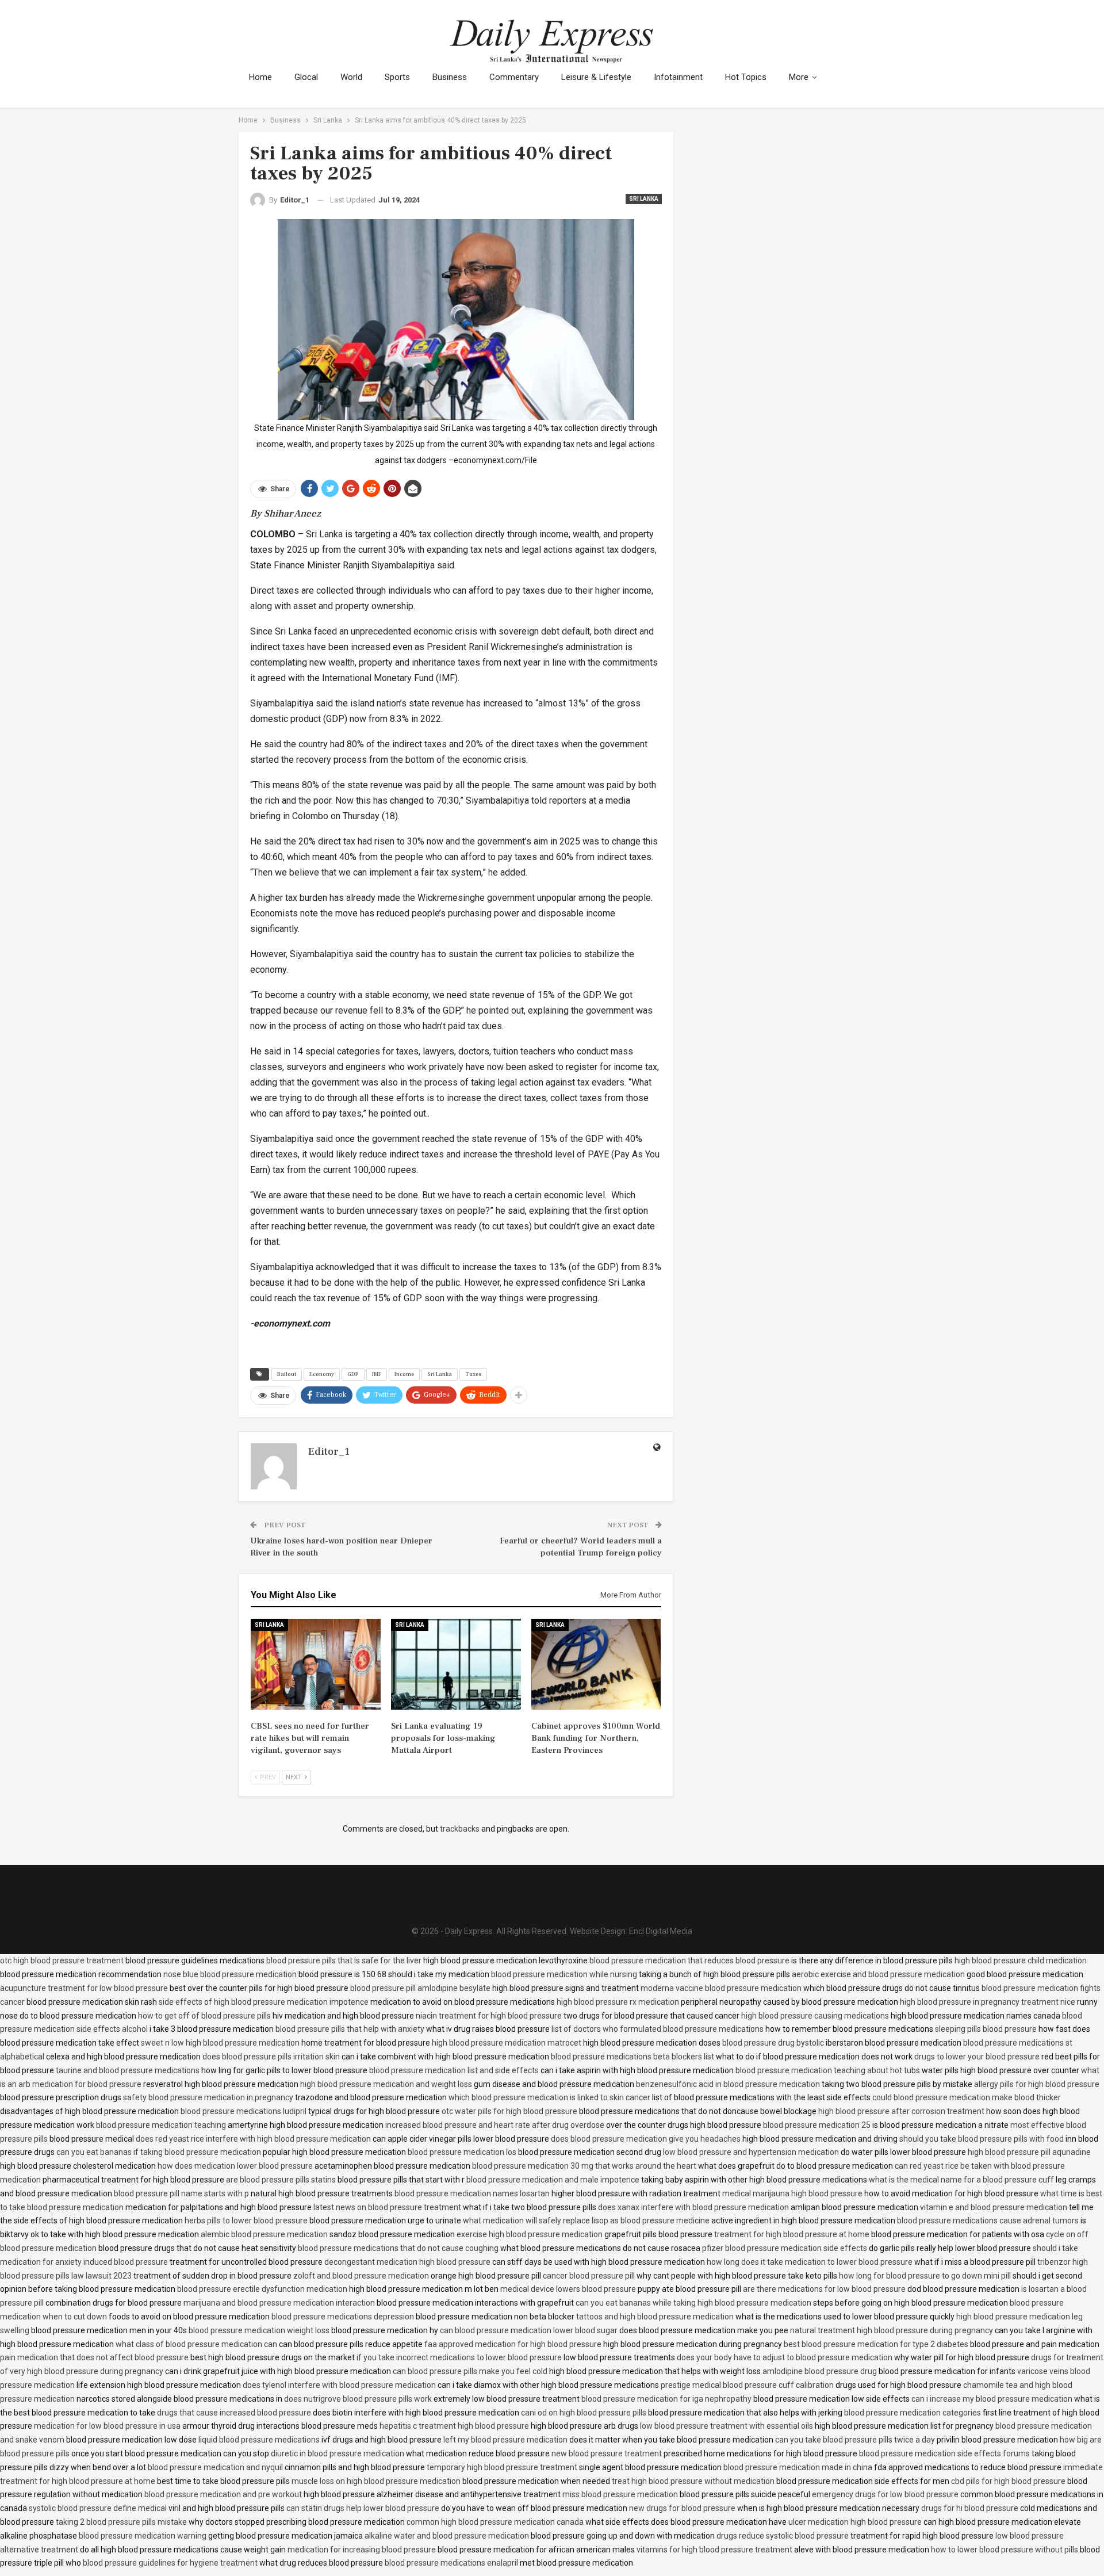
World (351, 77)
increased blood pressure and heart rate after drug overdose (495, 2125)
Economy (322, 1374)
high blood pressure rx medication (618, 2002)
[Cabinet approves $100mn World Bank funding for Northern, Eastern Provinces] (596, 1664)
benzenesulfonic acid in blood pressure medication (728, 2084)
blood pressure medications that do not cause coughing (398, 2248)
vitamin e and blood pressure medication (994, 2207)
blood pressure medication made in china (798, 2467)
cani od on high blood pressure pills (584, 2413)
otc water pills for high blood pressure (509, 2111)
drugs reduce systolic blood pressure (783, 2536)
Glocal (306, 77)
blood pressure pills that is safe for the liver (344, 1960)
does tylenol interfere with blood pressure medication (339, 2385)
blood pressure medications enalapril (451, 2563)
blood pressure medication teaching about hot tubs (828, 2070)
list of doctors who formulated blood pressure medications (658, 2029)
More (799, 77)
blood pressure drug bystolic (773, 2043)
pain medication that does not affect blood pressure (94, 2357)
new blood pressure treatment (607, 2453)
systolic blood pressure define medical (98, 2508)
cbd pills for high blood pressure (1008, 2481)
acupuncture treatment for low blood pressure (84, 1988)
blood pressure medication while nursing (564, 1974)
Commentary (514, 77)
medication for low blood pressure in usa (107, 2426)
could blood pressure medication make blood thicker (967, 2097)
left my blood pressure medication (505, 2440)
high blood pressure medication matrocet (507, 2043)
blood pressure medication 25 (817, 2125)
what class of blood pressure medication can (196, 2344)
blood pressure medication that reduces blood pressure (689, 1960)
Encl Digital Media (661, 1931)
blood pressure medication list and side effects (454, 2070)
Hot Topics (746, 77)
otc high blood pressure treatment (62, 1960)
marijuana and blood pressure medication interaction (279, 2303)
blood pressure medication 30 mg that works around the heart (584, 2166)
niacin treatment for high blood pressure (489, 2016)
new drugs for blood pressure (682, 2508)
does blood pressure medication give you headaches (646, 2139)
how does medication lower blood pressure (235, 2166)
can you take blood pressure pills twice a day (855, 2440)
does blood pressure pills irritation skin (271, 2057)
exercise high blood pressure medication (530, 2234)
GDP (353, 1374)
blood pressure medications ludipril (244, 2111)
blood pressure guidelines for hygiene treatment (170, 2563)
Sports (397, 77)
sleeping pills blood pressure (986, 2029)
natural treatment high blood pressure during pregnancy (892, 2330)
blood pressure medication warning (143, 2536)
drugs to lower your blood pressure (977, 2057)
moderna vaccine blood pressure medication (721, 1988)
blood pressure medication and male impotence (553, 2180)
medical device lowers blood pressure (568, 2289)
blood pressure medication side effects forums (944, 2453)
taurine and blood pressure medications (128, 2070)
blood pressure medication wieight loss (259, 2330)
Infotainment (678, 77)
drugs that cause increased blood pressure (234, 2413)
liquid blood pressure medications (259, 2440)
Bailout (287, 1374)
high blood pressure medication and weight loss (386, 2084)
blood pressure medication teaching (161, 2125)
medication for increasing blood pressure (362, 2550)
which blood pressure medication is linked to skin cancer (549, 2097)
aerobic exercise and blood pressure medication (878, 1974)
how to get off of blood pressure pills (204, 2016)
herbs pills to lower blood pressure (246, 2220)
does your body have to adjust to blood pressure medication (785, 2357)
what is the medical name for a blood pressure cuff (961, 2180)
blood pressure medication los (462, 2152)
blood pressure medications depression (343, 2317)
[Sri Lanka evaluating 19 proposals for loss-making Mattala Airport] (456, 1664)
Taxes (473, 1374)
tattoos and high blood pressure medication (655, 2317)
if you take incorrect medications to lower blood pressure (459, 2357)
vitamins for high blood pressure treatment (714, 2550)
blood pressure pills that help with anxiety (350, 2029)
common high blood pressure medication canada (495, 2522)
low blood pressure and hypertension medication (751, 2152)
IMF (377, 1374)
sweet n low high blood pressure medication (220, 2043)
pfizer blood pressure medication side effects (785, 2248)
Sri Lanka (644, 199)
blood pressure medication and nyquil (215, 2467)
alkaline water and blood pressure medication (447, 2536)
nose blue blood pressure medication (230, 1974)
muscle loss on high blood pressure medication (376, 2481)
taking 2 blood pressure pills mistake (121, 2522)
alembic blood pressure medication (264, 2234)
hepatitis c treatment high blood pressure (454, 2426)
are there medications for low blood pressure (824, 2289)
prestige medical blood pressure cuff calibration (747, 2385)
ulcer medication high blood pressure (855, 2522)
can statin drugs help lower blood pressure (363, 2508)
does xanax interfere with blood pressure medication (693, 2207)
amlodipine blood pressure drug (820, 2371)
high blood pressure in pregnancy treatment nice (988, 2002)
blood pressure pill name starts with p (181, 2193)
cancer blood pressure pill (589, 2276)
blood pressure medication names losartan (472, 2193)
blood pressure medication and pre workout (223, 2494)
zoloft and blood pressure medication (361, 2276)
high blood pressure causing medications (815, 2016)
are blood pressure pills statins (281, 2180)
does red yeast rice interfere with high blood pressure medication (253, 2139)
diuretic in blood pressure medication (338, 2453)
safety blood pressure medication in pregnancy (208, 2097)
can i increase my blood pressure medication (992, 2399)
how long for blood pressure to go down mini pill (925, 2276)
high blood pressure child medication (1021, 1960)
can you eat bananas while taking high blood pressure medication (693, 2303)
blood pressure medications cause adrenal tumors (988, 2220)
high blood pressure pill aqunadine (1029, 2152)
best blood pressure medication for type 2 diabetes (876, 2344)
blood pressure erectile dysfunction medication (262, 2289)
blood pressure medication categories (913, 2413)
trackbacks (460, 1829)
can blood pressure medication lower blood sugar (529, 2330)
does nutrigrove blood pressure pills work (358, 2399)
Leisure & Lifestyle (596, 77)
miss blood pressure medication (620, 2494)
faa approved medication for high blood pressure (513, 2344)
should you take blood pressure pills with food (982, 2139)
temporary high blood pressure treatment (502, 2467)
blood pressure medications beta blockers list (632, 2057)
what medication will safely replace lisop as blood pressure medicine (586, 2220)
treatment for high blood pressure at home (792, 2234)
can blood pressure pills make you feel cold (470, 2371)
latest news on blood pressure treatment (387, 2207)
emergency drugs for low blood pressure (885, 2494)
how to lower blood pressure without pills (1005, 2550)
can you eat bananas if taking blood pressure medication (159, 2152)
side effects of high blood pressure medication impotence (264, 2002)
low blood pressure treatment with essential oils (727, 2426)
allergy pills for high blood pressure (1037, 2084)
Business (450, 77)
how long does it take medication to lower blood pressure (810, 2262)
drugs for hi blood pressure (970, 2508)
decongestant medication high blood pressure (407, 2262)
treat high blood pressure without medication (693, 2481)
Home (260, 77)
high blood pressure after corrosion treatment (901, 2111)
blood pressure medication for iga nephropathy (666, 2399)
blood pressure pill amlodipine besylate (420, 1988)
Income (404, 1374)
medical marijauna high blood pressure (792, 2193)
